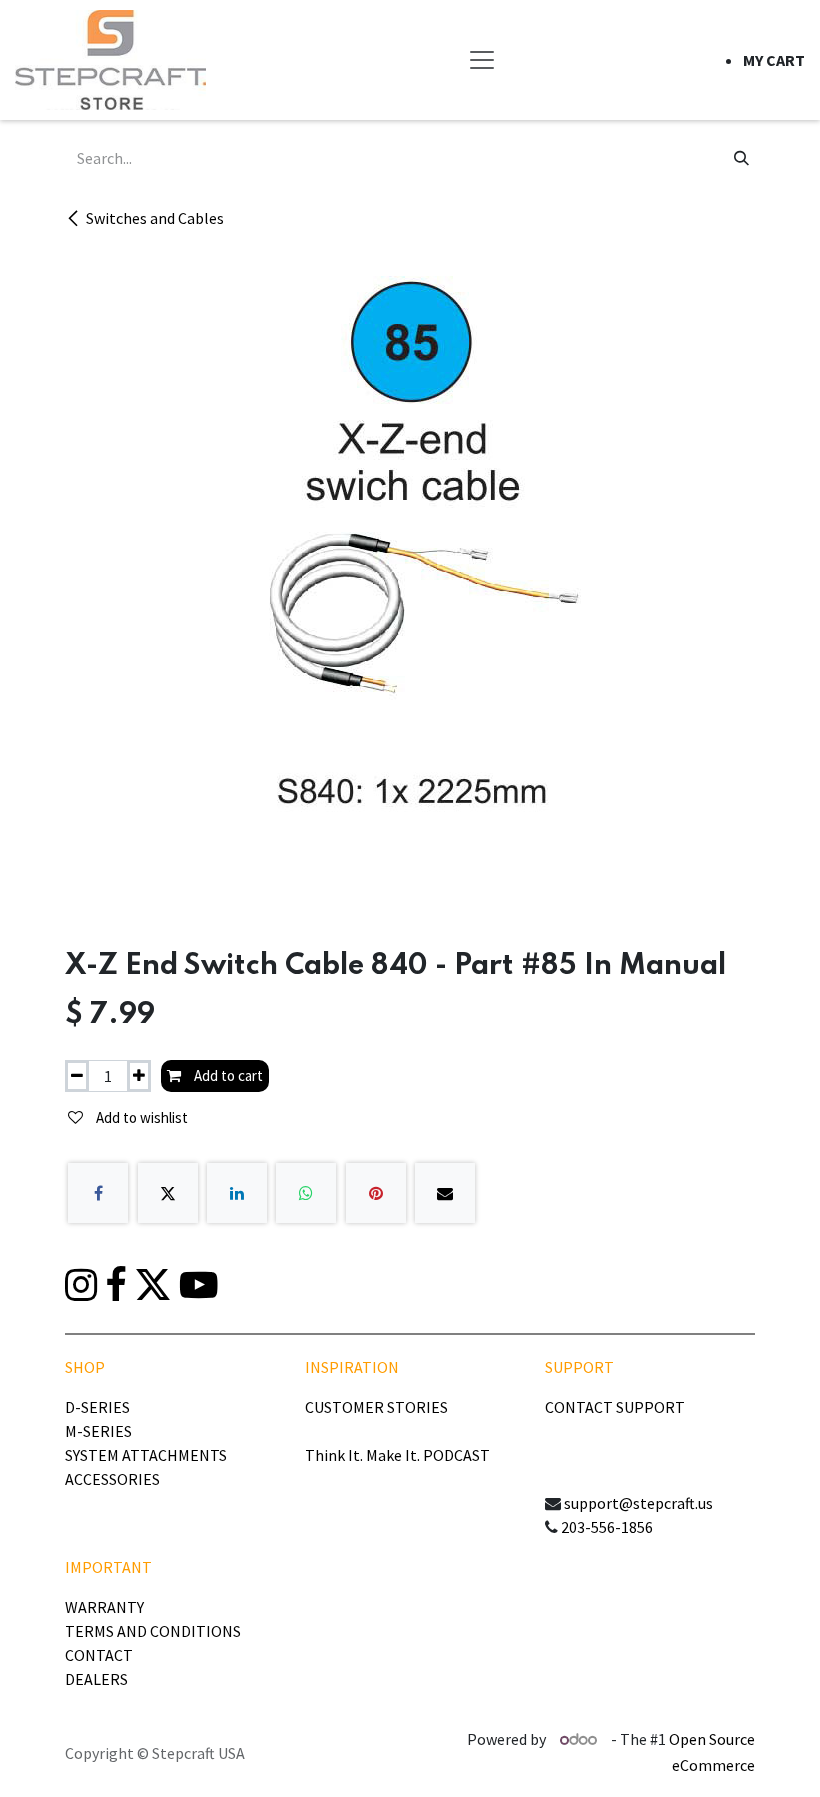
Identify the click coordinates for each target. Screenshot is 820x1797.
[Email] (445, 1193)
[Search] (741, 158)
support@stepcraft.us (638, 1503)
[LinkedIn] (237, 1193)
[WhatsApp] (306, 1193)
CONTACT (99, 1655)
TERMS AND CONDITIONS (153, 1631)
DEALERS (96, 1679)
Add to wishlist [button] (140, 1117)
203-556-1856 (607, 1527)
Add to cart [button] (227, 1075)
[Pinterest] (376, 1193)
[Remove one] (77, 1076)
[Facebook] (98, 1193)
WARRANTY (104, 1607)
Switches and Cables (155, 218)
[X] (168, 1193)
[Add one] (139, 1076)
